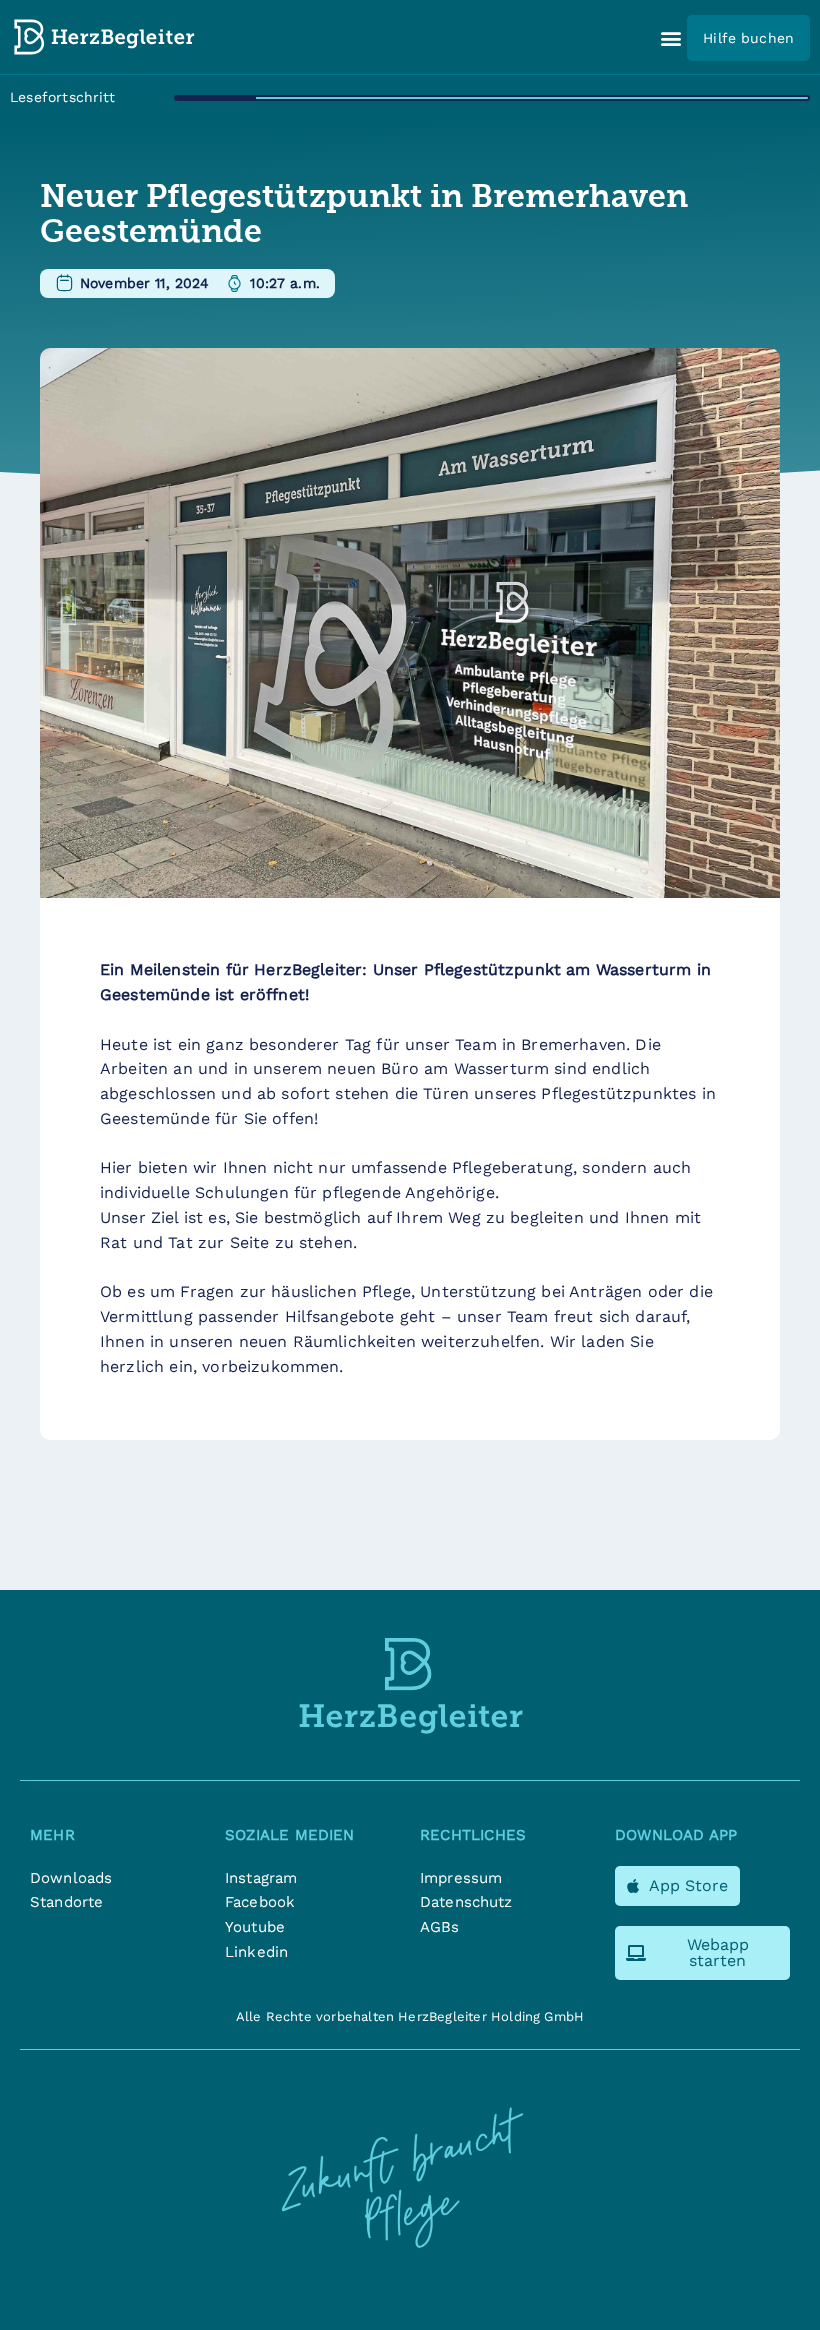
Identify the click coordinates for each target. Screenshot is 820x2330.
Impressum (461, 1878)
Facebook (260, 1902)
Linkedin (256, 1952)
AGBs (440, 1927)
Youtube (255, 1927)
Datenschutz (466, 1902)
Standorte (66, 1902)
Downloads (71, 1878)
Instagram (261, 1878)
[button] (670, 38)
